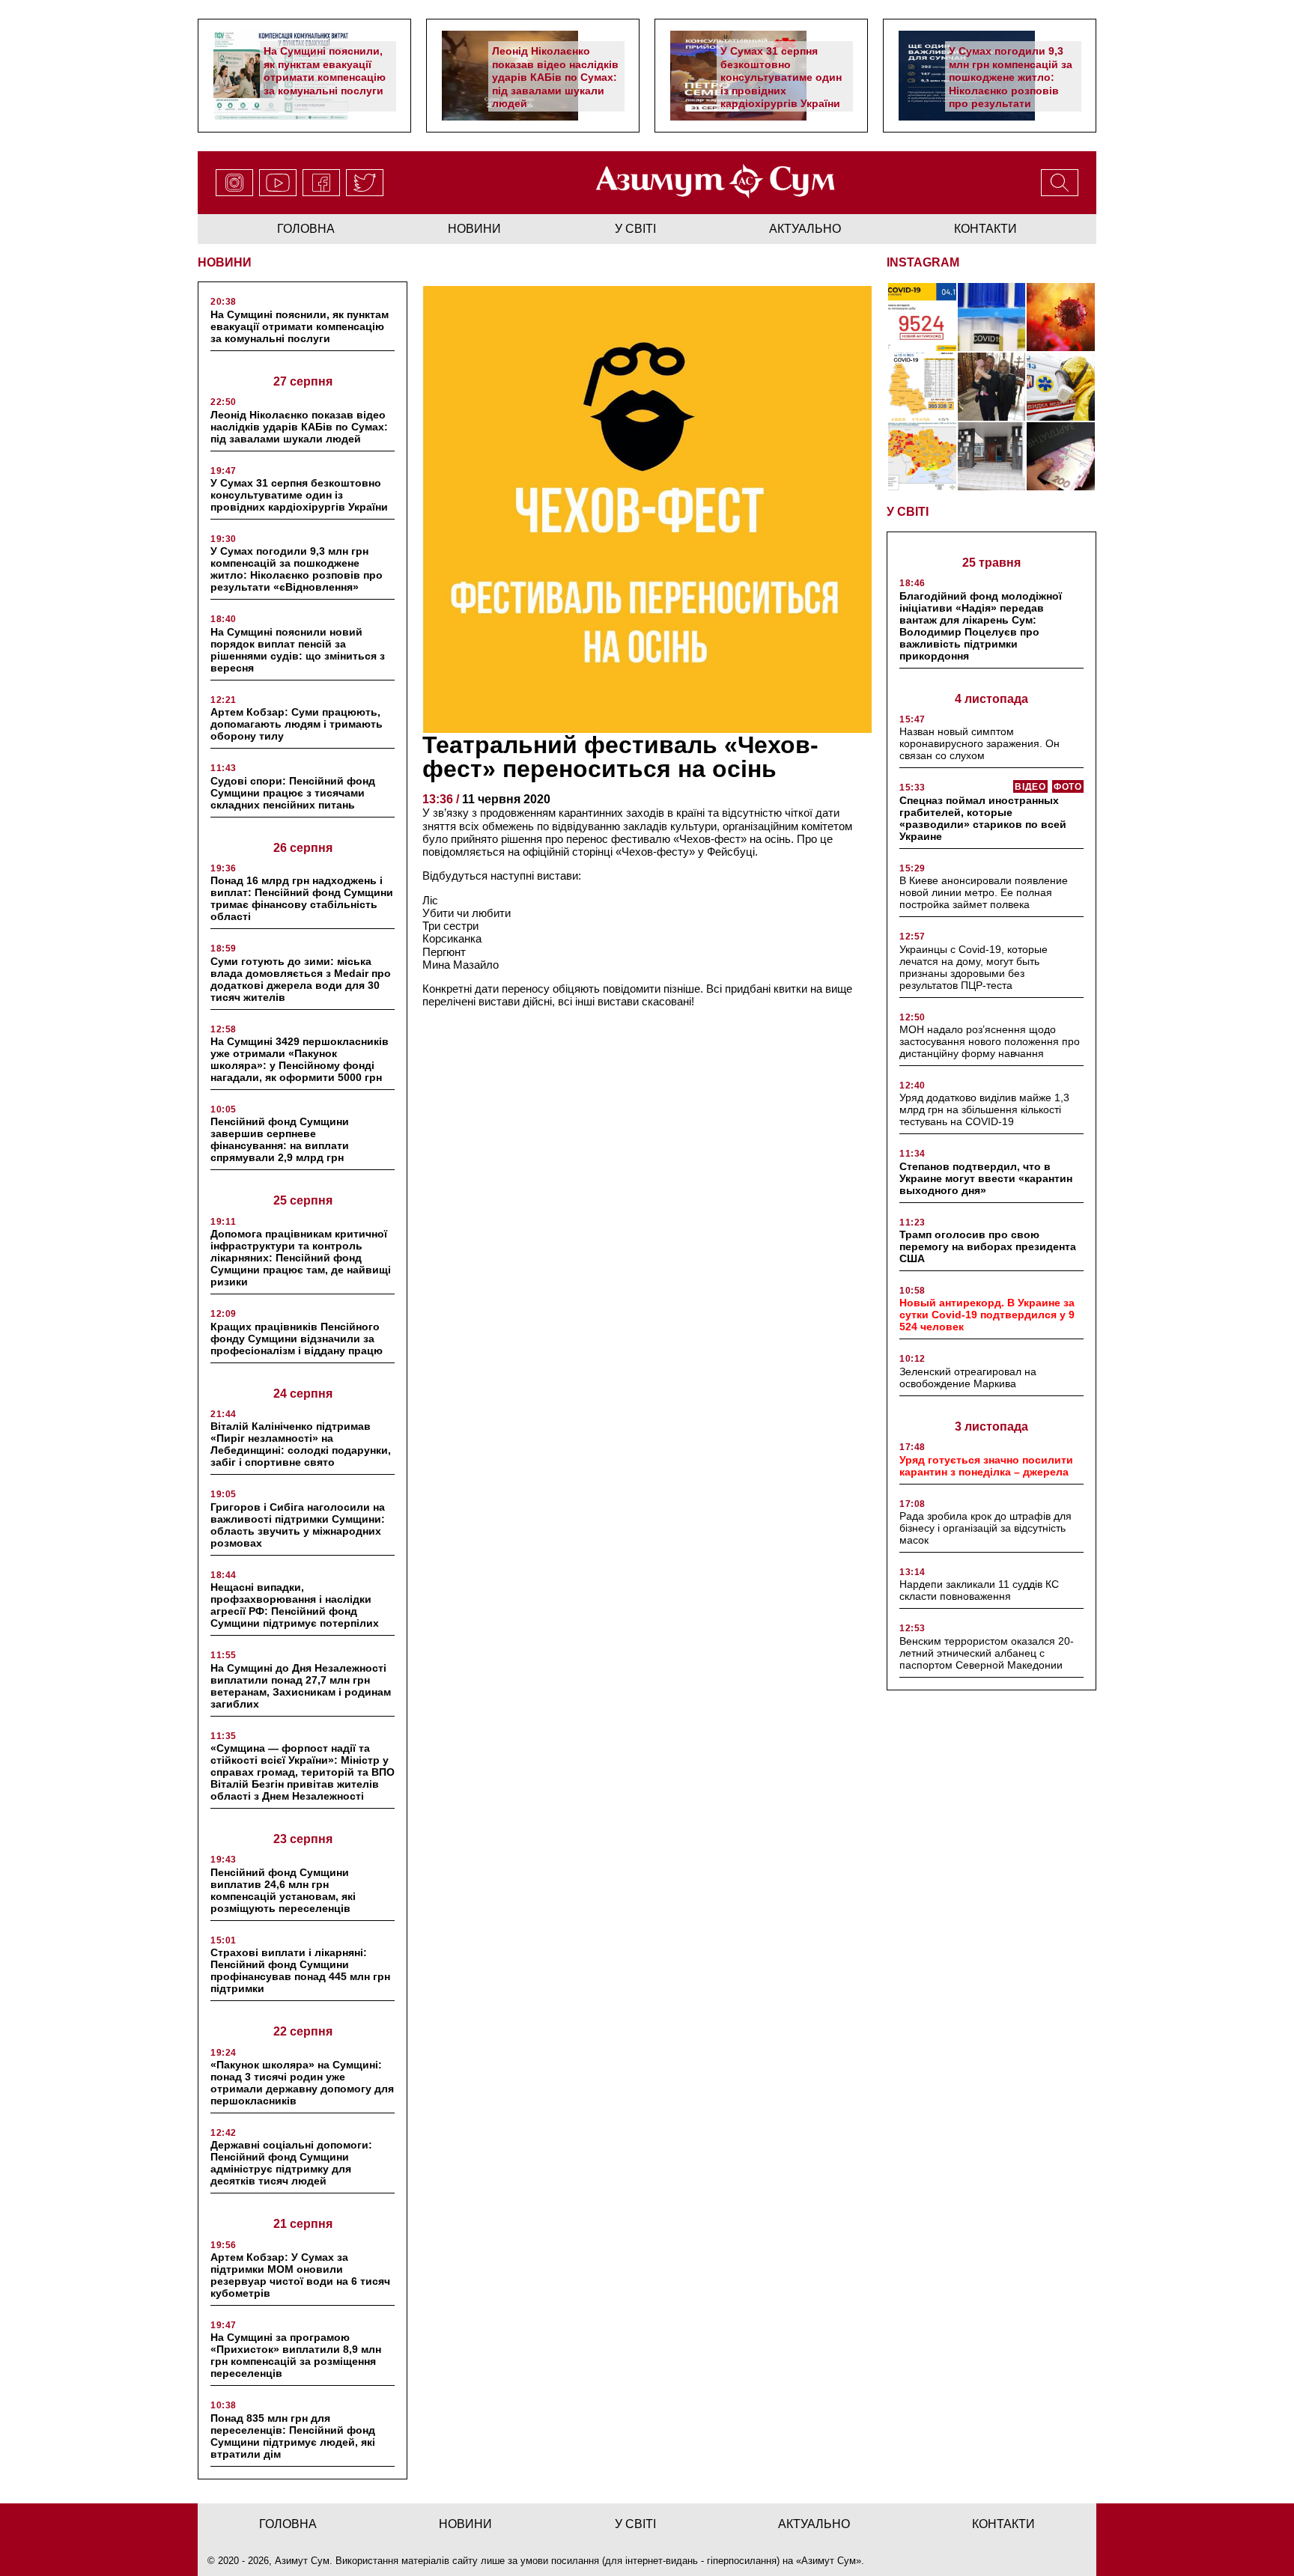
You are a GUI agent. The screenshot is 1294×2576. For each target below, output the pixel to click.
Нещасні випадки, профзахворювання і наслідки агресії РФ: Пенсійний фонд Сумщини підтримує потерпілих (295, 1605)
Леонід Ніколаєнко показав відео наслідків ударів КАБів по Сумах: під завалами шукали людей (555, 77)
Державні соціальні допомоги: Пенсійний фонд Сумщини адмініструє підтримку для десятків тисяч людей (291, 2163)
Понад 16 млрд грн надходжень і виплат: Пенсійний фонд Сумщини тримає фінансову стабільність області (302, 898)
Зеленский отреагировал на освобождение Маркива (968, 1377)
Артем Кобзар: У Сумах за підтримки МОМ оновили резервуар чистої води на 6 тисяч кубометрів (300, 2275)
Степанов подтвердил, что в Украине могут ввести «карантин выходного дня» (986, 1178)
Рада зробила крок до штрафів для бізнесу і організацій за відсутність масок (985, 1528)
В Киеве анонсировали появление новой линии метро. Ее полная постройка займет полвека (984, 892)
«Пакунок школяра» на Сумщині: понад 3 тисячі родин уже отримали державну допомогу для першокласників (302, 2083)
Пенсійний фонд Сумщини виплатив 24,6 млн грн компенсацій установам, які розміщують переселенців (283, 1890)
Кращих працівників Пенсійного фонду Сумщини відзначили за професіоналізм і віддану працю (297, 1339)
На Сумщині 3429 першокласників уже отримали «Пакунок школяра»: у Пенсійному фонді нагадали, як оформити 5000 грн (300, 1059)
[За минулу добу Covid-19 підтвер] (922, 387)
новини (474, 229)
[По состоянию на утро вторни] (992, 317)
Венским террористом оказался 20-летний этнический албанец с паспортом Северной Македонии (987, 1653)
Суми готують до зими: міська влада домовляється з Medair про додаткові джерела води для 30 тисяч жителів (301, 979)
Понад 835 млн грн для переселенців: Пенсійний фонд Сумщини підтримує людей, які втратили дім (293, 2436)
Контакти (985, 229)
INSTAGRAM (923, 262)
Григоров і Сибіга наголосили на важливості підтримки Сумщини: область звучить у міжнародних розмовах (298, 1525)
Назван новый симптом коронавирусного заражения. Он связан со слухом (979, 743)
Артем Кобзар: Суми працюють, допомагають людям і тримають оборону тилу (297, 724)
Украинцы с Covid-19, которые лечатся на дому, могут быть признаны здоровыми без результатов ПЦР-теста (973, 967)
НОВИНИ (225, 262)
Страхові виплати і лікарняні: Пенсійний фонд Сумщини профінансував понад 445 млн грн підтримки (300, 1970)
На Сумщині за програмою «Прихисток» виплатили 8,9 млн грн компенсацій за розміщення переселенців (296, 2355)
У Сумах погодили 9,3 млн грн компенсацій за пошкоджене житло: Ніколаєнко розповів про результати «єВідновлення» (1011, 84)
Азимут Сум (829, 2561)
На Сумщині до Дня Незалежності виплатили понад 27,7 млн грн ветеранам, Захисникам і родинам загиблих (301, 1686)
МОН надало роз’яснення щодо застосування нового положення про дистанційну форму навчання (990, 1041)
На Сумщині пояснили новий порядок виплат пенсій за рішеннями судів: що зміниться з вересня (298, 650)
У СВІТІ (908, 512)
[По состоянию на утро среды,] (922, 317)
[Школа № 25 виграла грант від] (992, 456)
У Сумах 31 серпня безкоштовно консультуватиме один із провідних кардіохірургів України (781, 77)
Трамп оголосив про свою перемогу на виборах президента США (988, 1246)
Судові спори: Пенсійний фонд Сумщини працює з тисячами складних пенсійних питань (293, 793)
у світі (635, 229)
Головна (306, 229)
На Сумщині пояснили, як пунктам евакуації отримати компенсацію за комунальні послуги (325, 71)
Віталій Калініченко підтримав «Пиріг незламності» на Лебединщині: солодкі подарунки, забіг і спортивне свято (301, 1444)
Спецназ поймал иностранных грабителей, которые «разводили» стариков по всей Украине (983, 818)
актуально (805, 229)
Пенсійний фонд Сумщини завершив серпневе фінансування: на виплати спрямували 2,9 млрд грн (280, 1139)
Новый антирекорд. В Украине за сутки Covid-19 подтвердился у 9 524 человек (987, 1315)
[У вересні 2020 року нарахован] (1061, 456)
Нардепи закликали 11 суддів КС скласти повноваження (979, 1590)
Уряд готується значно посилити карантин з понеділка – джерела (986, 1466)
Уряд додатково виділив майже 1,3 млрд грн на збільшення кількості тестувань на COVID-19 (984, 1109)
